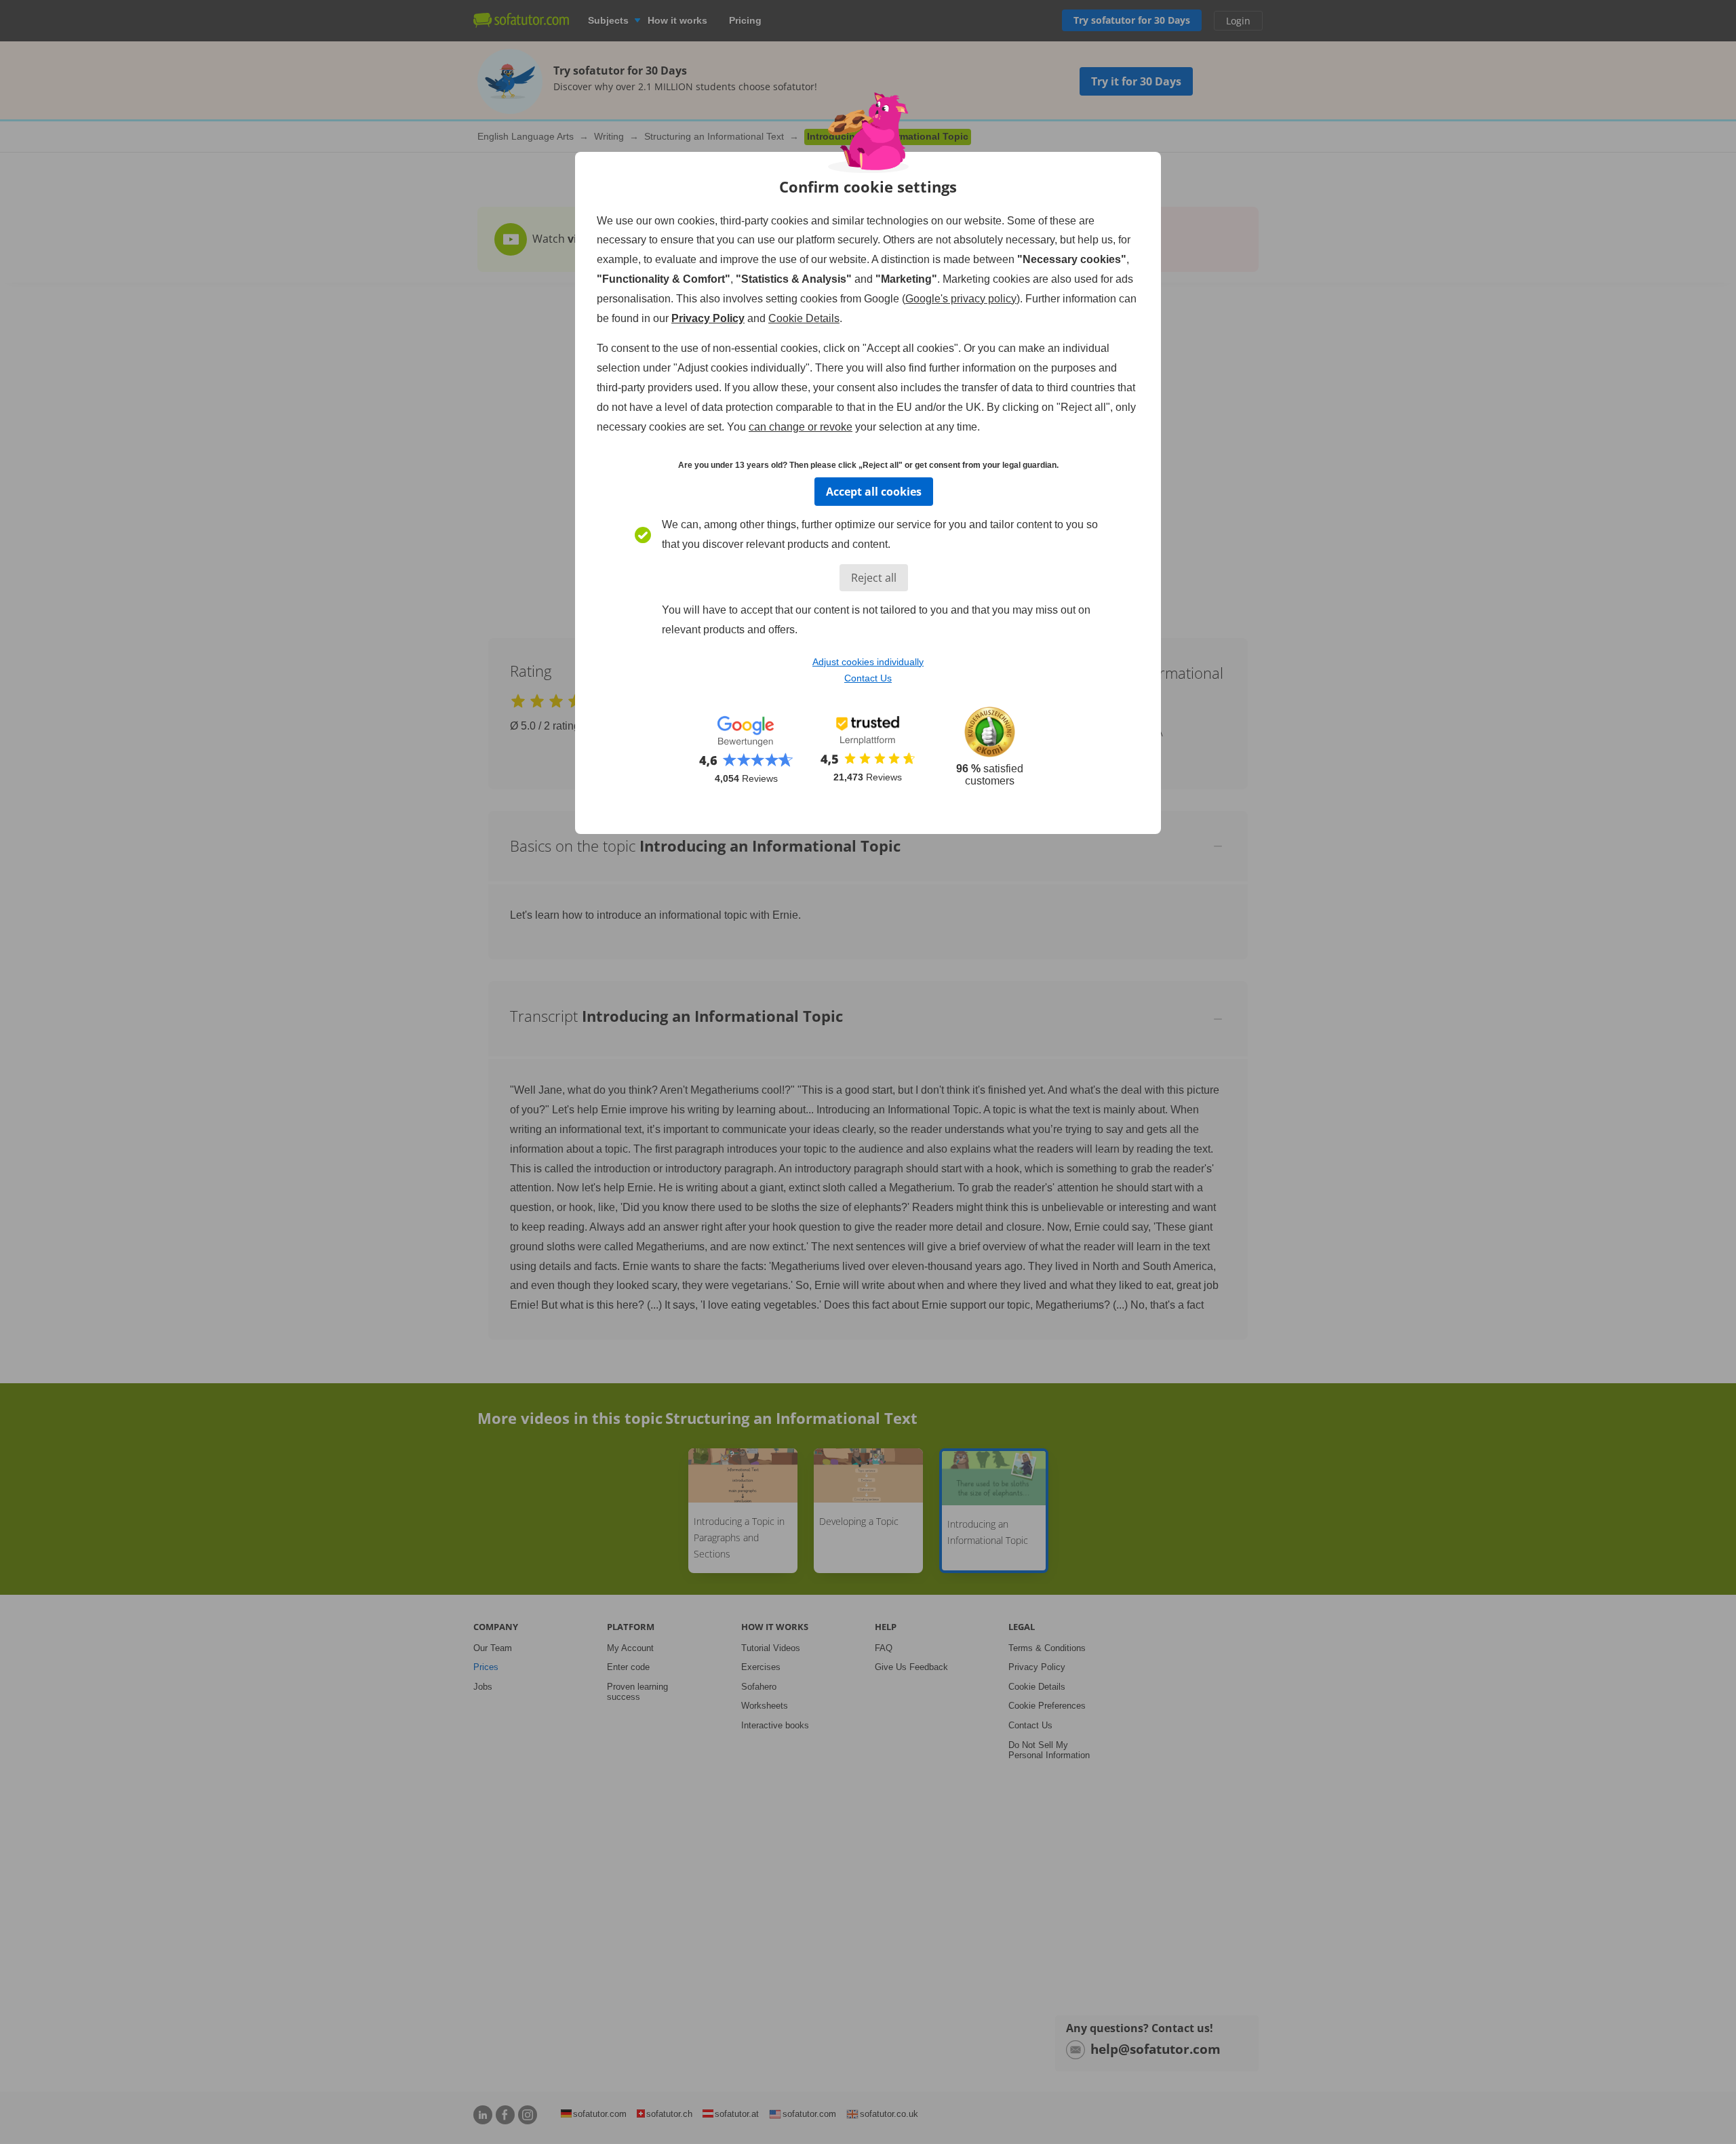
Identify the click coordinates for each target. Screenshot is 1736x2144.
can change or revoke (801, 427)
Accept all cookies (874, 492)
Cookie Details (804, 318)
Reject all (874, 578)
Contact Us (868, 678)
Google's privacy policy (961, 299)
